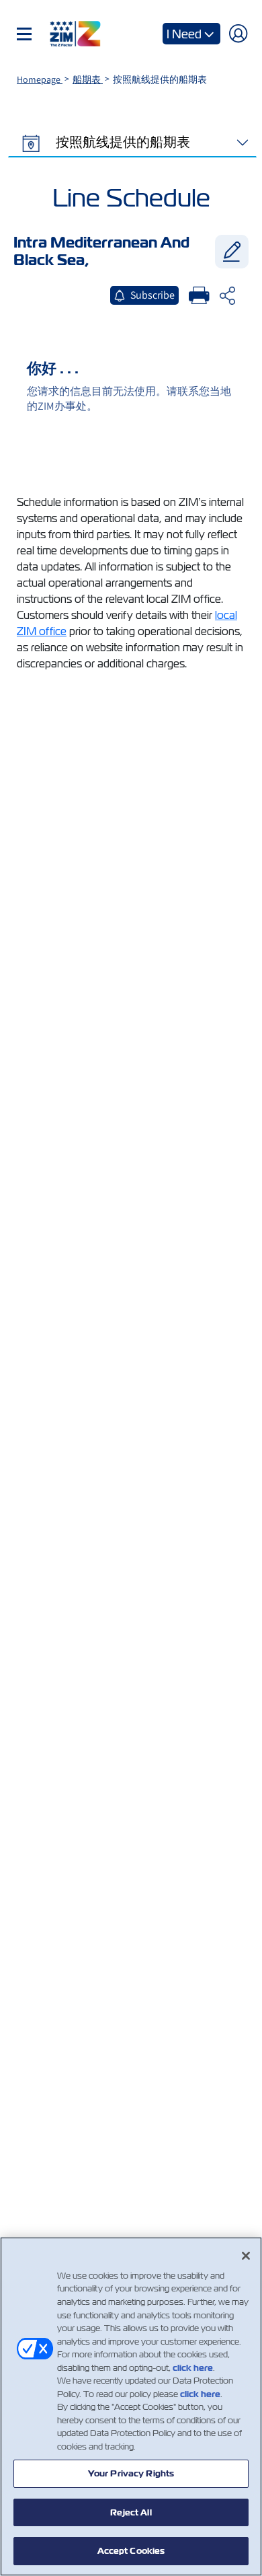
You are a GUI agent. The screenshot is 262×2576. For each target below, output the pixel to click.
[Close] (246, 2256)
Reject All (131, 2512)
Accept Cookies (131, 2551)
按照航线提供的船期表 (122, 142)
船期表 (88, 79)
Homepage (40, 79)
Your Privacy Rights (131, 2473)
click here (193, 2368)
